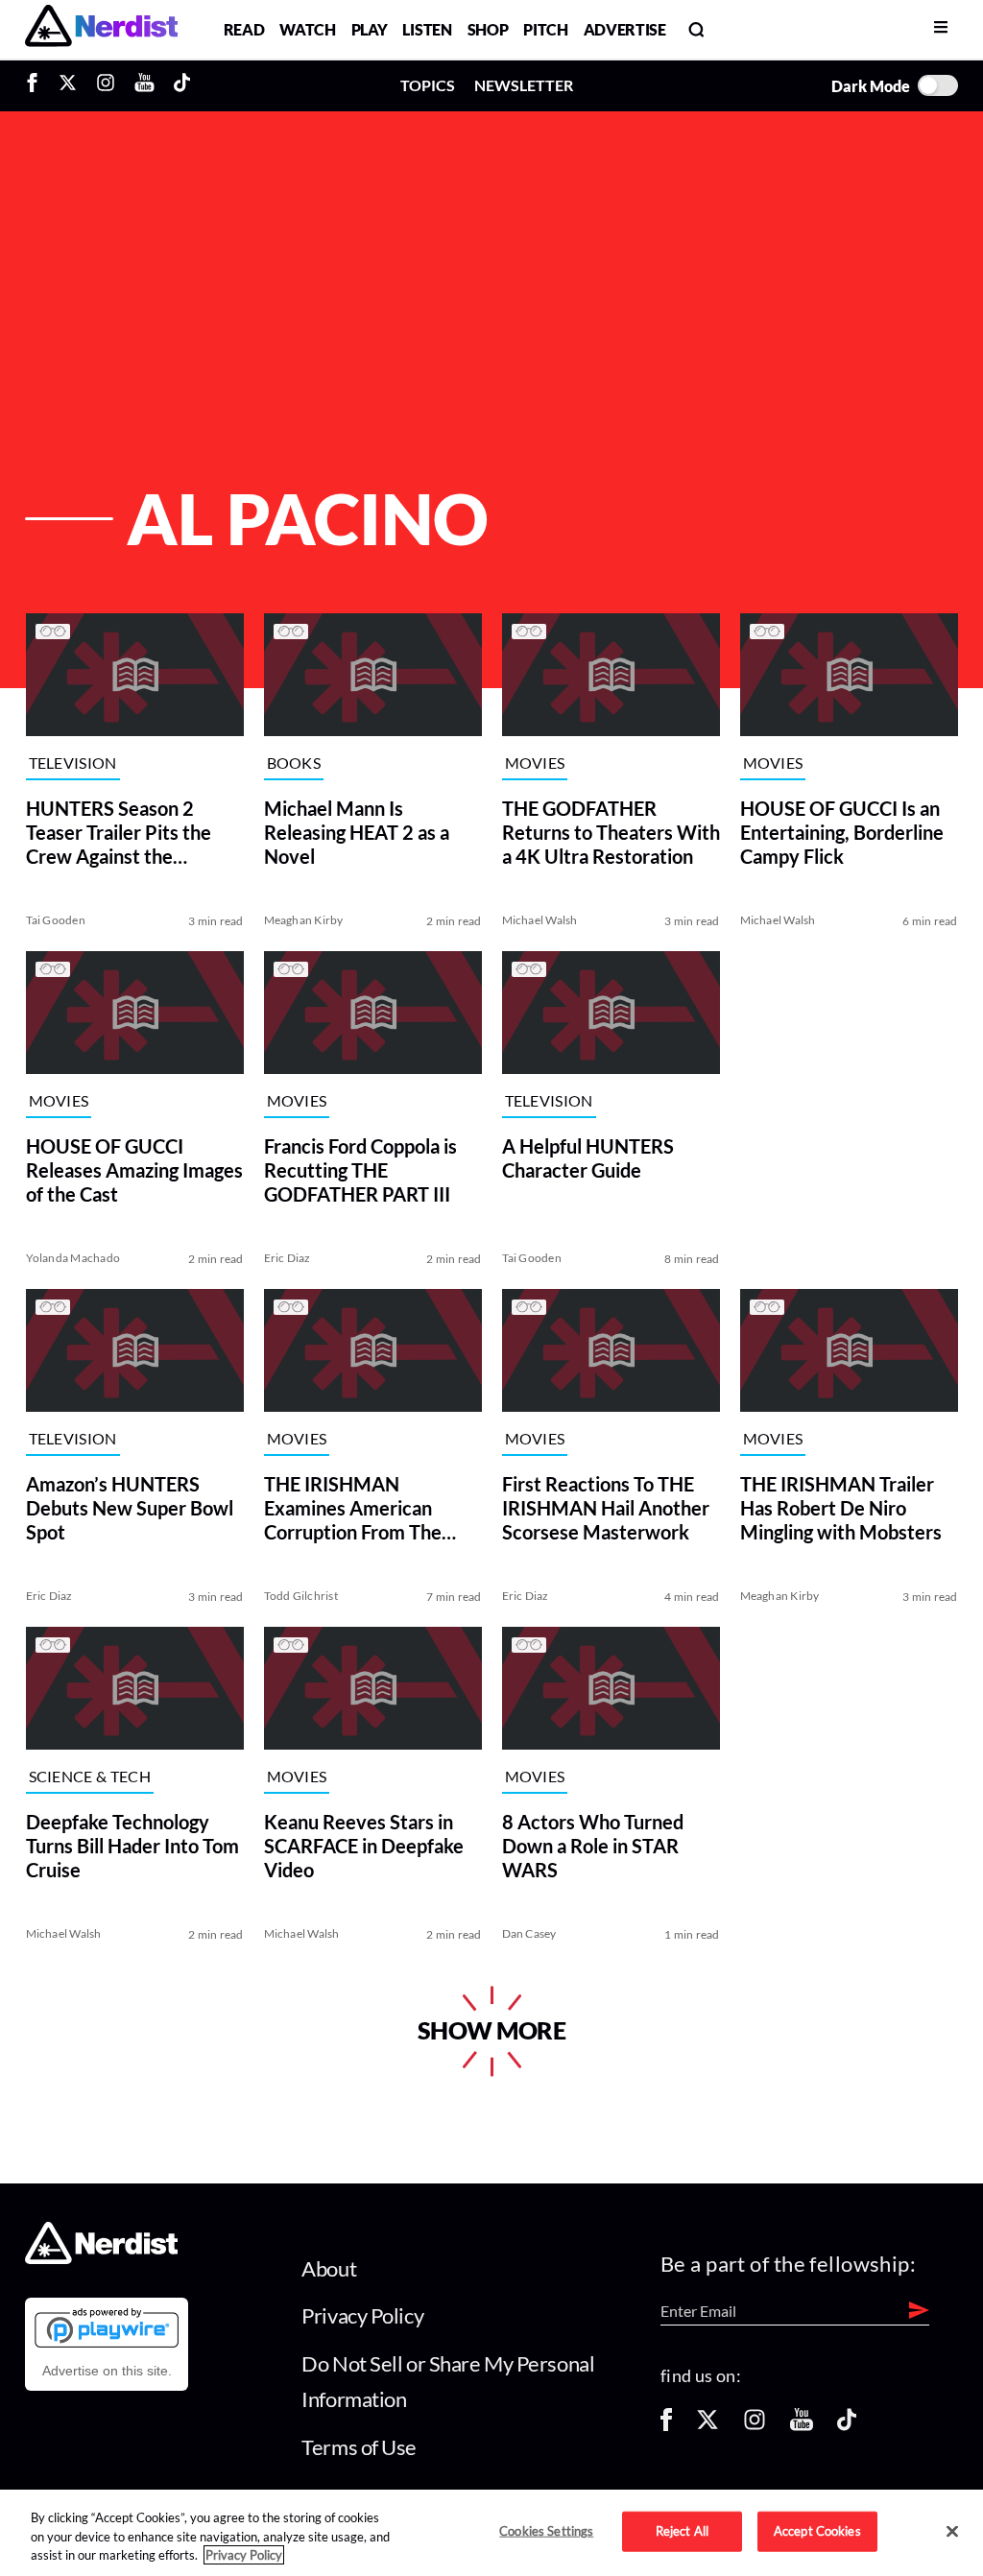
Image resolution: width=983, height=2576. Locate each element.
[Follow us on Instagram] (755, 2426)
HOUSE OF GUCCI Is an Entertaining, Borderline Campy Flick (842, 832)
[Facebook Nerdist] (37, 85)
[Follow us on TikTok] (847, 2426)
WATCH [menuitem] (307, 29)
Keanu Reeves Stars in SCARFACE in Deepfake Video (363, 1846)
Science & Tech (89, 1776)
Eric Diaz (287, 1258)
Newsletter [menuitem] (524, 85)
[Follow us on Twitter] (707, 2426)
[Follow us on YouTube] (802, 2426)
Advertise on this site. (107, 2371)
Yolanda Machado (72, 1258)
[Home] (101, 2259)
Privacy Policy (362, 2315)
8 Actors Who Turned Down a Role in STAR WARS (592, 1846)
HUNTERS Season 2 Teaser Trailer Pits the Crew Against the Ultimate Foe (118, 833)
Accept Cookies (817, 2531)
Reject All (682, 2531)
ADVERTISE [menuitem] (625, 29)
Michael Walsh (539, 920)
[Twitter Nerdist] (68, 85)
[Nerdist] (101, 29)
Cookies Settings (546, 2531)
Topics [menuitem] (428, 85)
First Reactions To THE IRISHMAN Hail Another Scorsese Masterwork (605, 1508)
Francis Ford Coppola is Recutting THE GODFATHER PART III (360, 1170)
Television (72, 763)
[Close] (952, 2532)
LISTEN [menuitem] (427, 29)
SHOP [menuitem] (488, 29)
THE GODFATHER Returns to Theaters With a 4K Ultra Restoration (610, 832)
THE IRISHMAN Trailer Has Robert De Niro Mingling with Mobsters (841, 1508)
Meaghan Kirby (303, 920)
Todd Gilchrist (300, 1596)
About (329, 2268)
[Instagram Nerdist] (106, 85)
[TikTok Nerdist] (182, 85)
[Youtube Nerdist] (144, 85)
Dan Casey (528, 1933)
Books (293, 763)
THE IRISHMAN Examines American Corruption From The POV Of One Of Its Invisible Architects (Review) (352, 1508)
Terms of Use (359, 2447)
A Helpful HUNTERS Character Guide (587, 1158)
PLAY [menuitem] (370, 29)
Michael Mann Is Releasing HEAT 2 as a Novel (356, 832)
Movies (534, 763)
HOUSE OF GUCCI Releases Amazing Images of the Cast (133, 1170)
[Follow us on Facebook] (666, 2426)
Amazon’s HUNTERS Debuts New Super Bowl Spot (129, 1508)
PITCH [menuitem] (545, 29)
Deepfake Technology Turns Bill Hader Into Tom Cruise (132, 1846)
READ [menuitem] (244, 29)
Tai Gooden (55, 920)
